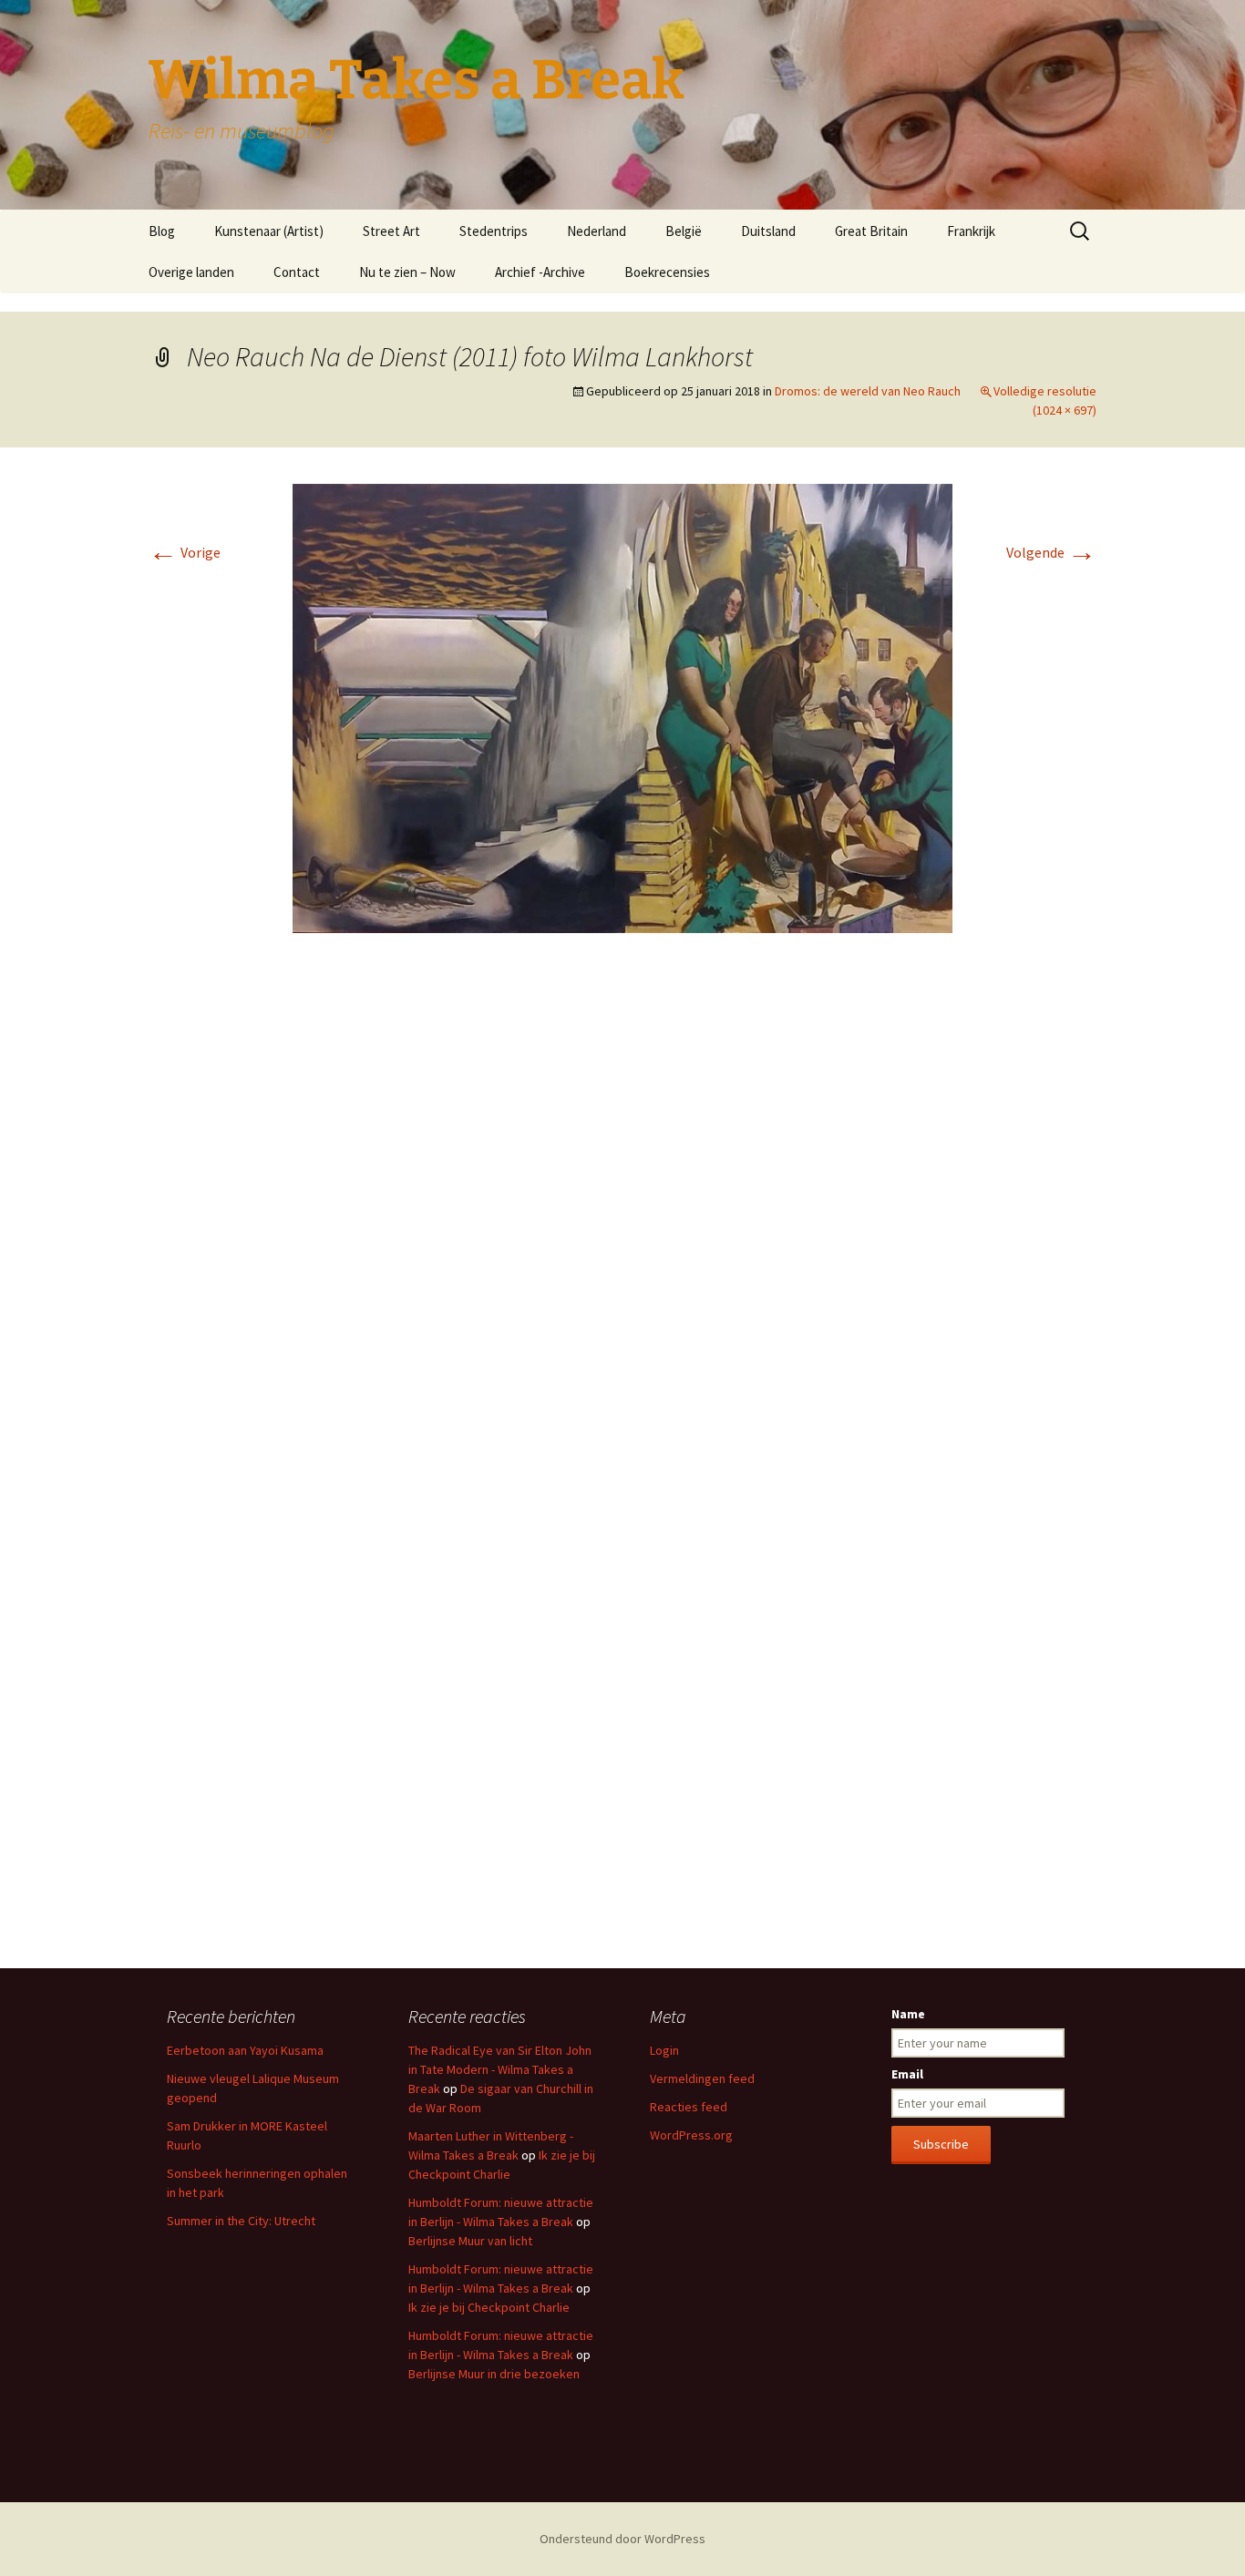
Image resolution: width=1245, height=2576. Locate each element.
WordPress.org (691, 2135)
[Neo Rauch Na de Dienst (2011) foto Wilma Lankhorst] (622, 706)
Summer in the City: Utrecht (241, 2221)
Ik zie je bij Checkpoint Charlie (489, 2307)
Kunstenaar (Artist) (269, 231)
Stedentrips (494, 231)
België (684, 231)
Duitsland (768, 231)
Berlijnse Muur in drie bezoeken (494, 2374)
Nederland (597, 231)
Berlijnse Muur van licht (470, 2241)
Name (908, 2014)
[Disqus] (622, 1219)
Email (907, 2074)
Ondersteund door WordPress (622, 2539)
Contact (297, 272)
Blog (162, 231)
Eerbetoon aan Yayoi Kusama (245, 2050)
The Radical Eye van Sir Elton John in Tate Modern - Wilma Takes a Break (500, 2069)
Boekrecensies (667, 272)
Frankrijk (971, 231)
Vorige (185, 552)
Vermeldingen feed (702, 2078)
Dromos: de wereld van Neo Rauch (868, 391)
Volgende (1051, 552)
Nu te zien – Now (407, 272)
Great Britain (871, 231)
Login (664, 2050)
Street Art (391, 231)
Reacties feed (689, 2107)
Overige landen (191, 272)
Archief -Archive (540, 272)
